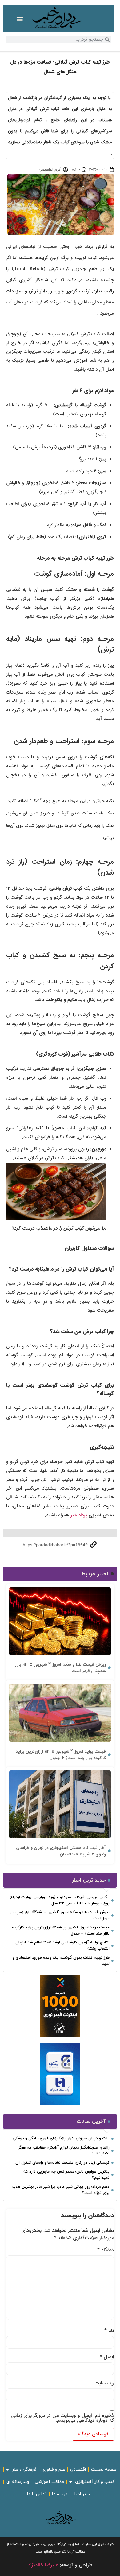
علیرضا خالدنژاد (43, 2565)
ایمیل (107, 2357)
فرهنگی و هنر (24, 2469)
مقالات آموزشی (49, 2482)
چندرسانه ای (18, 2482)
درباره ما (60, 2494)
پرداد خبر (79, 1515)
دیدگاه (106, 2250)
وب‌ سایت (104, 2383)
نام (109, 2331)
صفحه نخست (104, 2469)
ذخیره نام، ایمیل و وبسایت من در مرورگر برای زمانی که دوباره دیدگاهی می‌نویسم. (62, 2418)
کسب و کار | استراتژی (95, 2482)
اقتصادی (78, 2469)
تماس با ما (37, 2494)
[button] (20, 19)
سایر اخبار (82, 2494)
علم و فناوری (53, 2469)
